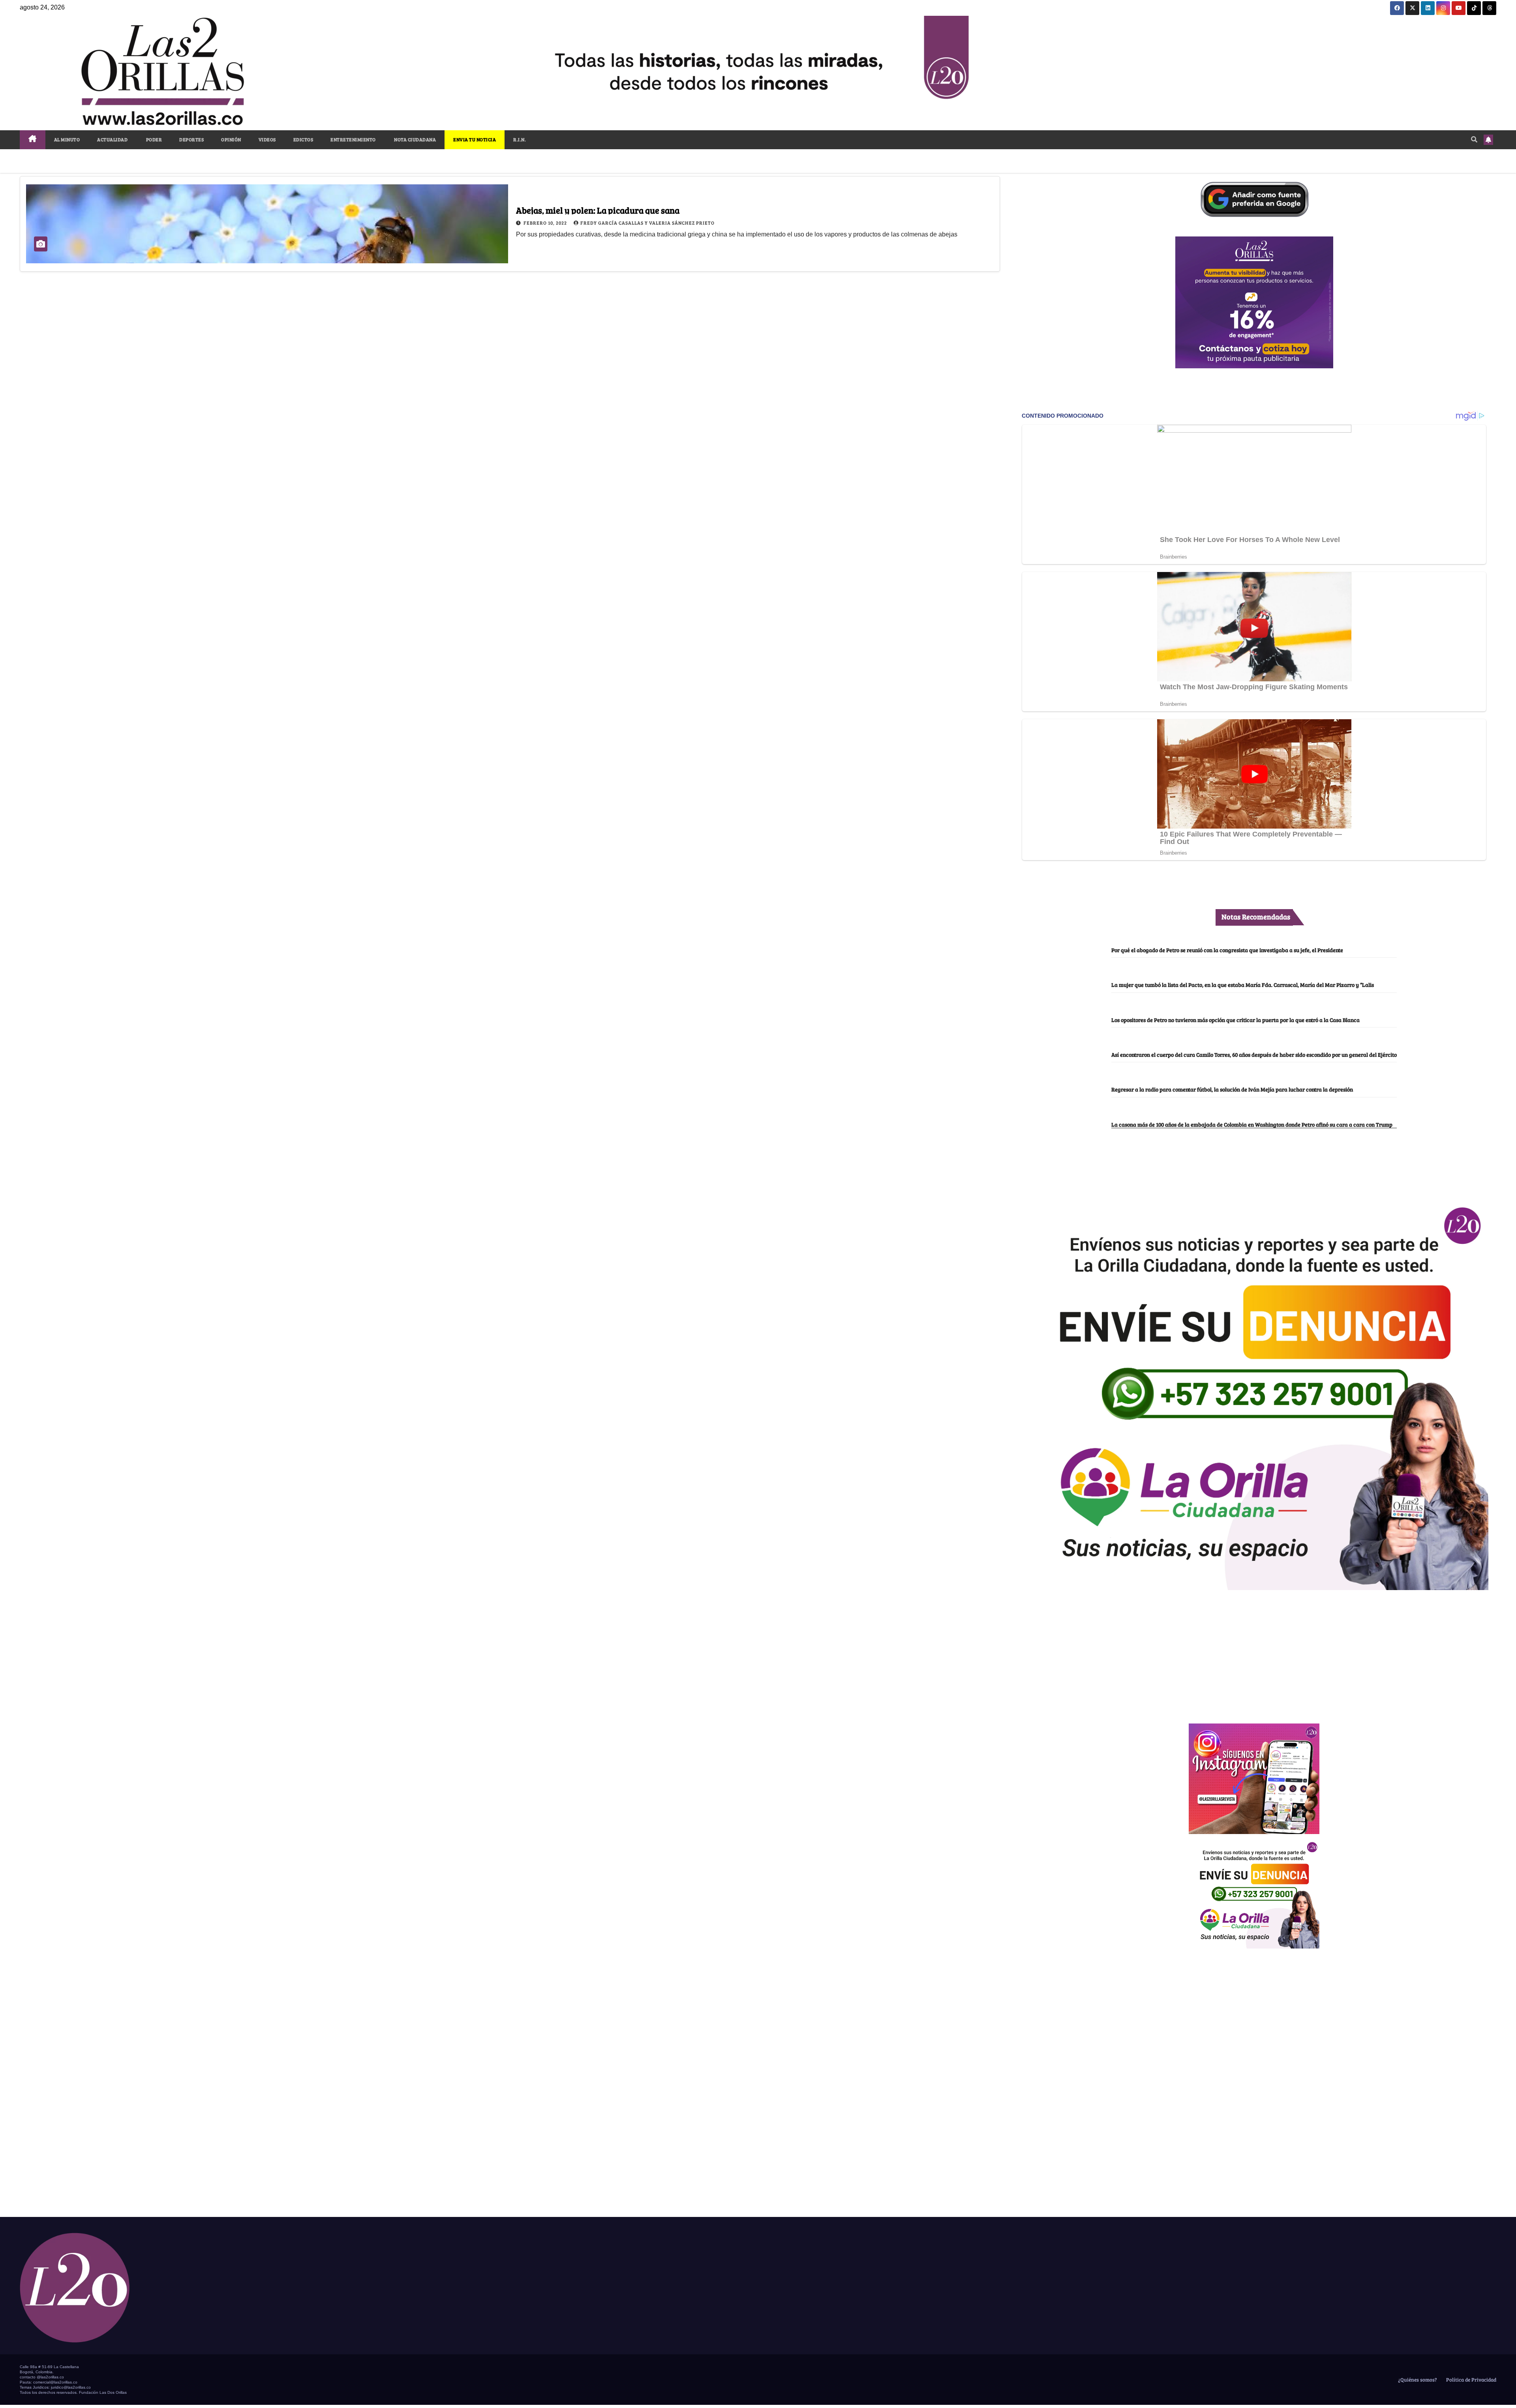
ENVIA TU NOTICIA (475, 139)
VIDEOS (267, 139)
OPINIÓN (231, 139)
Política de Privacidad (1471, 2380)
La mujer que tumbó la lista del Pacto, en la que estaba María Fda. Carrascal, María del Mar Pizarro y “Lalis (1243, 985)
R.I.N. (520, 139)
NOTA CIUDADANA (415, 139)
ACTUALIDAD (112, 139)
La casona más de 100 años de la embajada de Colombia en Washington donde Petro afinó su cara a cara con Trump (1252, 1124)
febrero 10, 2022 (546, 223)
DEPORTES (191, 139)
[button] (1474, 139)
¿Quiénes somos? (1417, 2380)
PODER (153, 139)
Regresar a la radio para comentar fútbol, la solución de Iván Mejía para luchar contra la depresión (1232, 1089)
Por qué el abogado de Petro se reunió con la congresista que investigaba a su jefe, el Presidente (1227, 950)
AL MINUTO (67, 139)
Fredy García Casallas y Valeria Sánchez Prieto (647, 223)
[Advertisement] (1254, 1652)
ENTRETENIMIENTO (353, 139)
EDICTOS (303, 139)
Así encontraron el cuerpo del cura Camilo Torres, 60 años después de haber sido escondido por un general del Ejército (1254, 1054)
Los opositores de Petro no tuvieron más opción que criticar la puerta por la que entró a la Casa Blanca (1236, 1020)
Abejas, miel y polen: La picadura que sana (598, 210)
